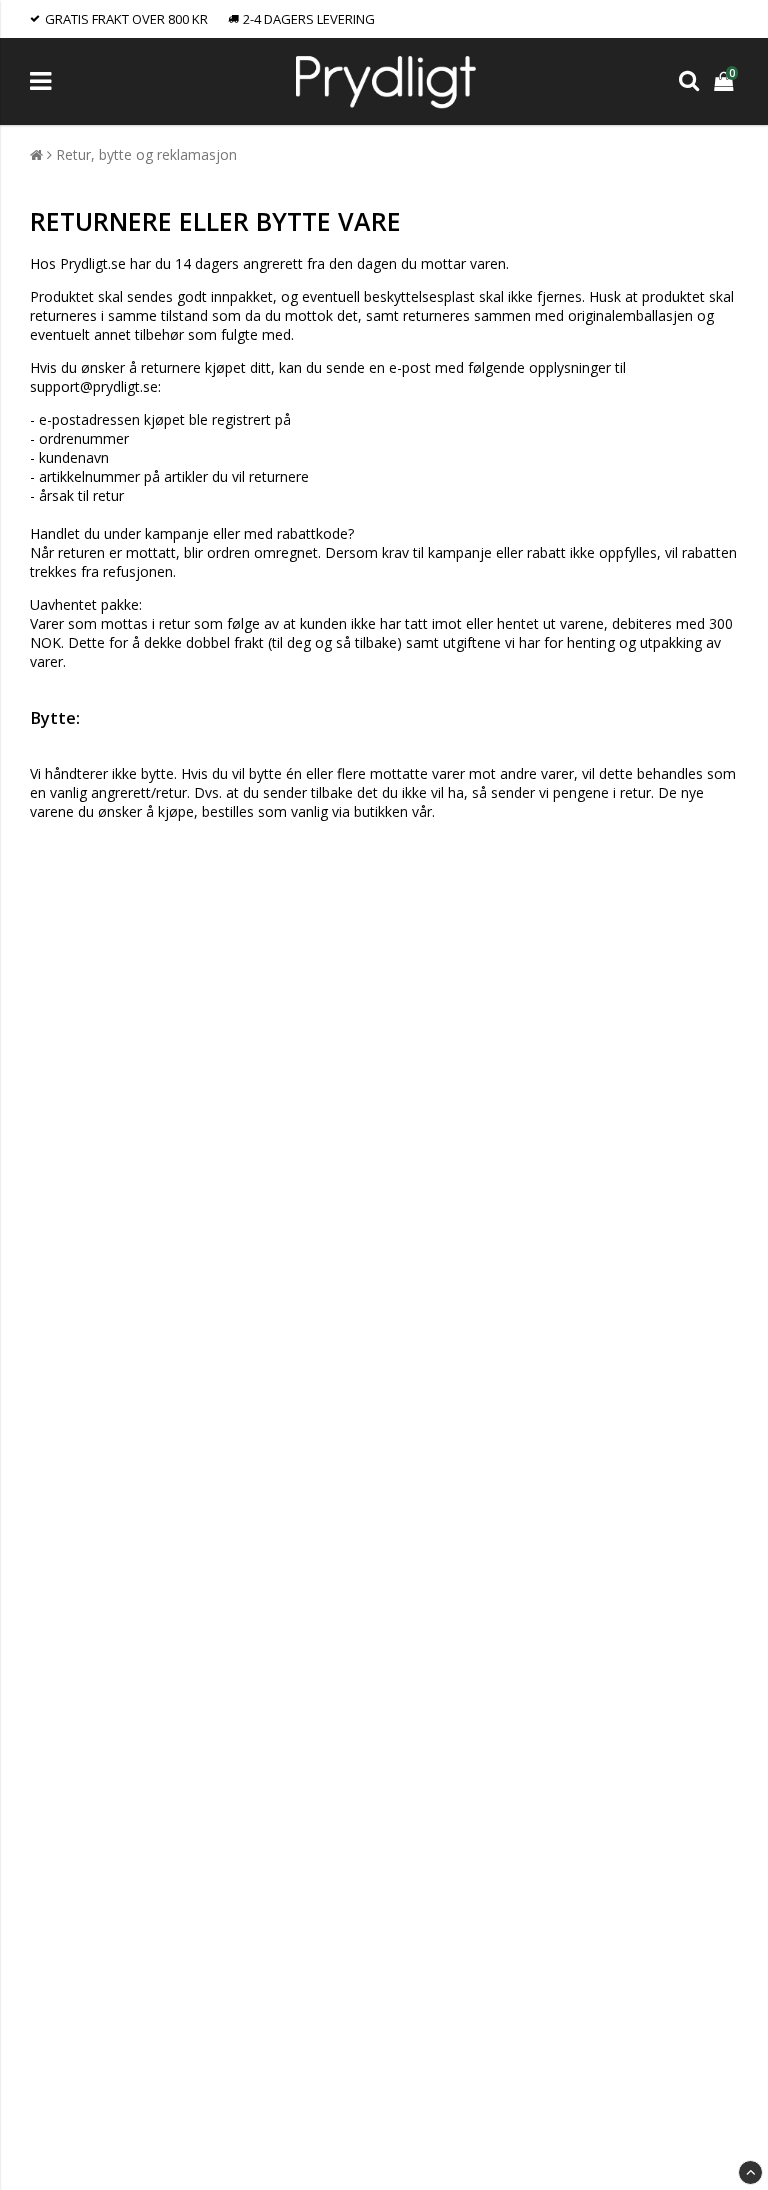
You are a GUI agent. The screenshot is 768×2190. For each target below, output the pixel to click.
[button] (726, 81)
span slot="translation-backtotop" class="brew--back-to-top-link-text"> (750, 2172)
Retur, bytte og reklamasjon (146, 154)
